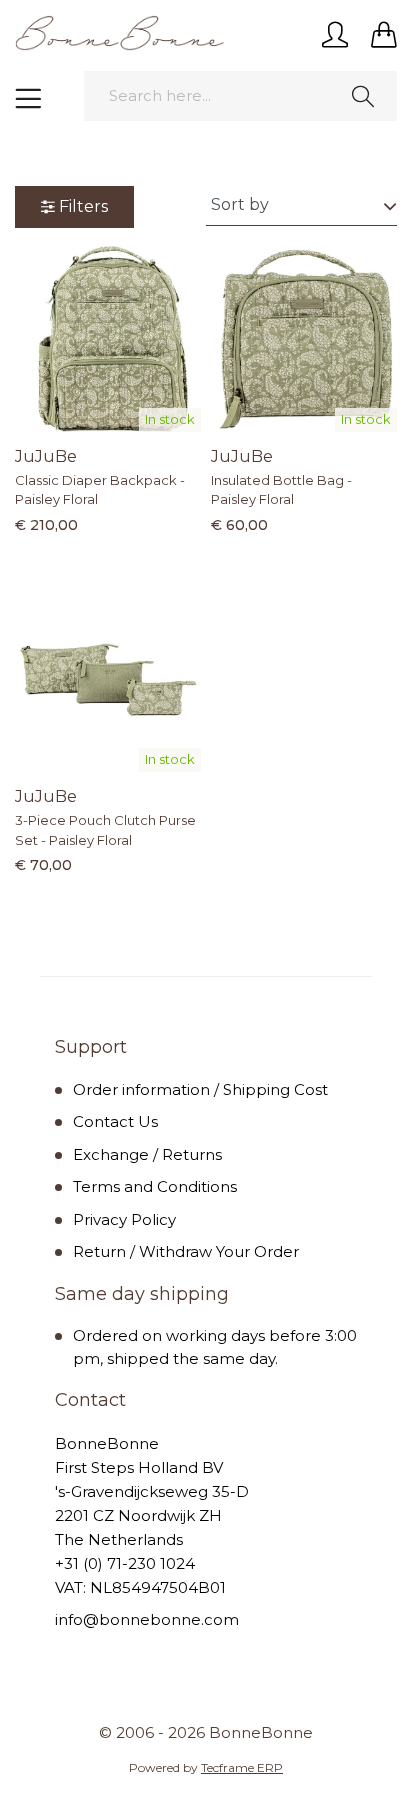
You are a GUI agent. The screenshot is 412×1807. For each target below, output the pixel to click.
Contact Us (115, 1121)
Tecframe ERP (242, 1767)
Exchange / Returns (147, 1154)
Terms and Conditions (155, 1186)
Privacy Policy (124, 1219)
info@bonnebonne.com (147, 1619)
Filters (83, 206)
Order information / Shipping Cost (200, 1089)
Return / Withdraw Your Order (186, 1251)
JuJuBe (46, 456)
